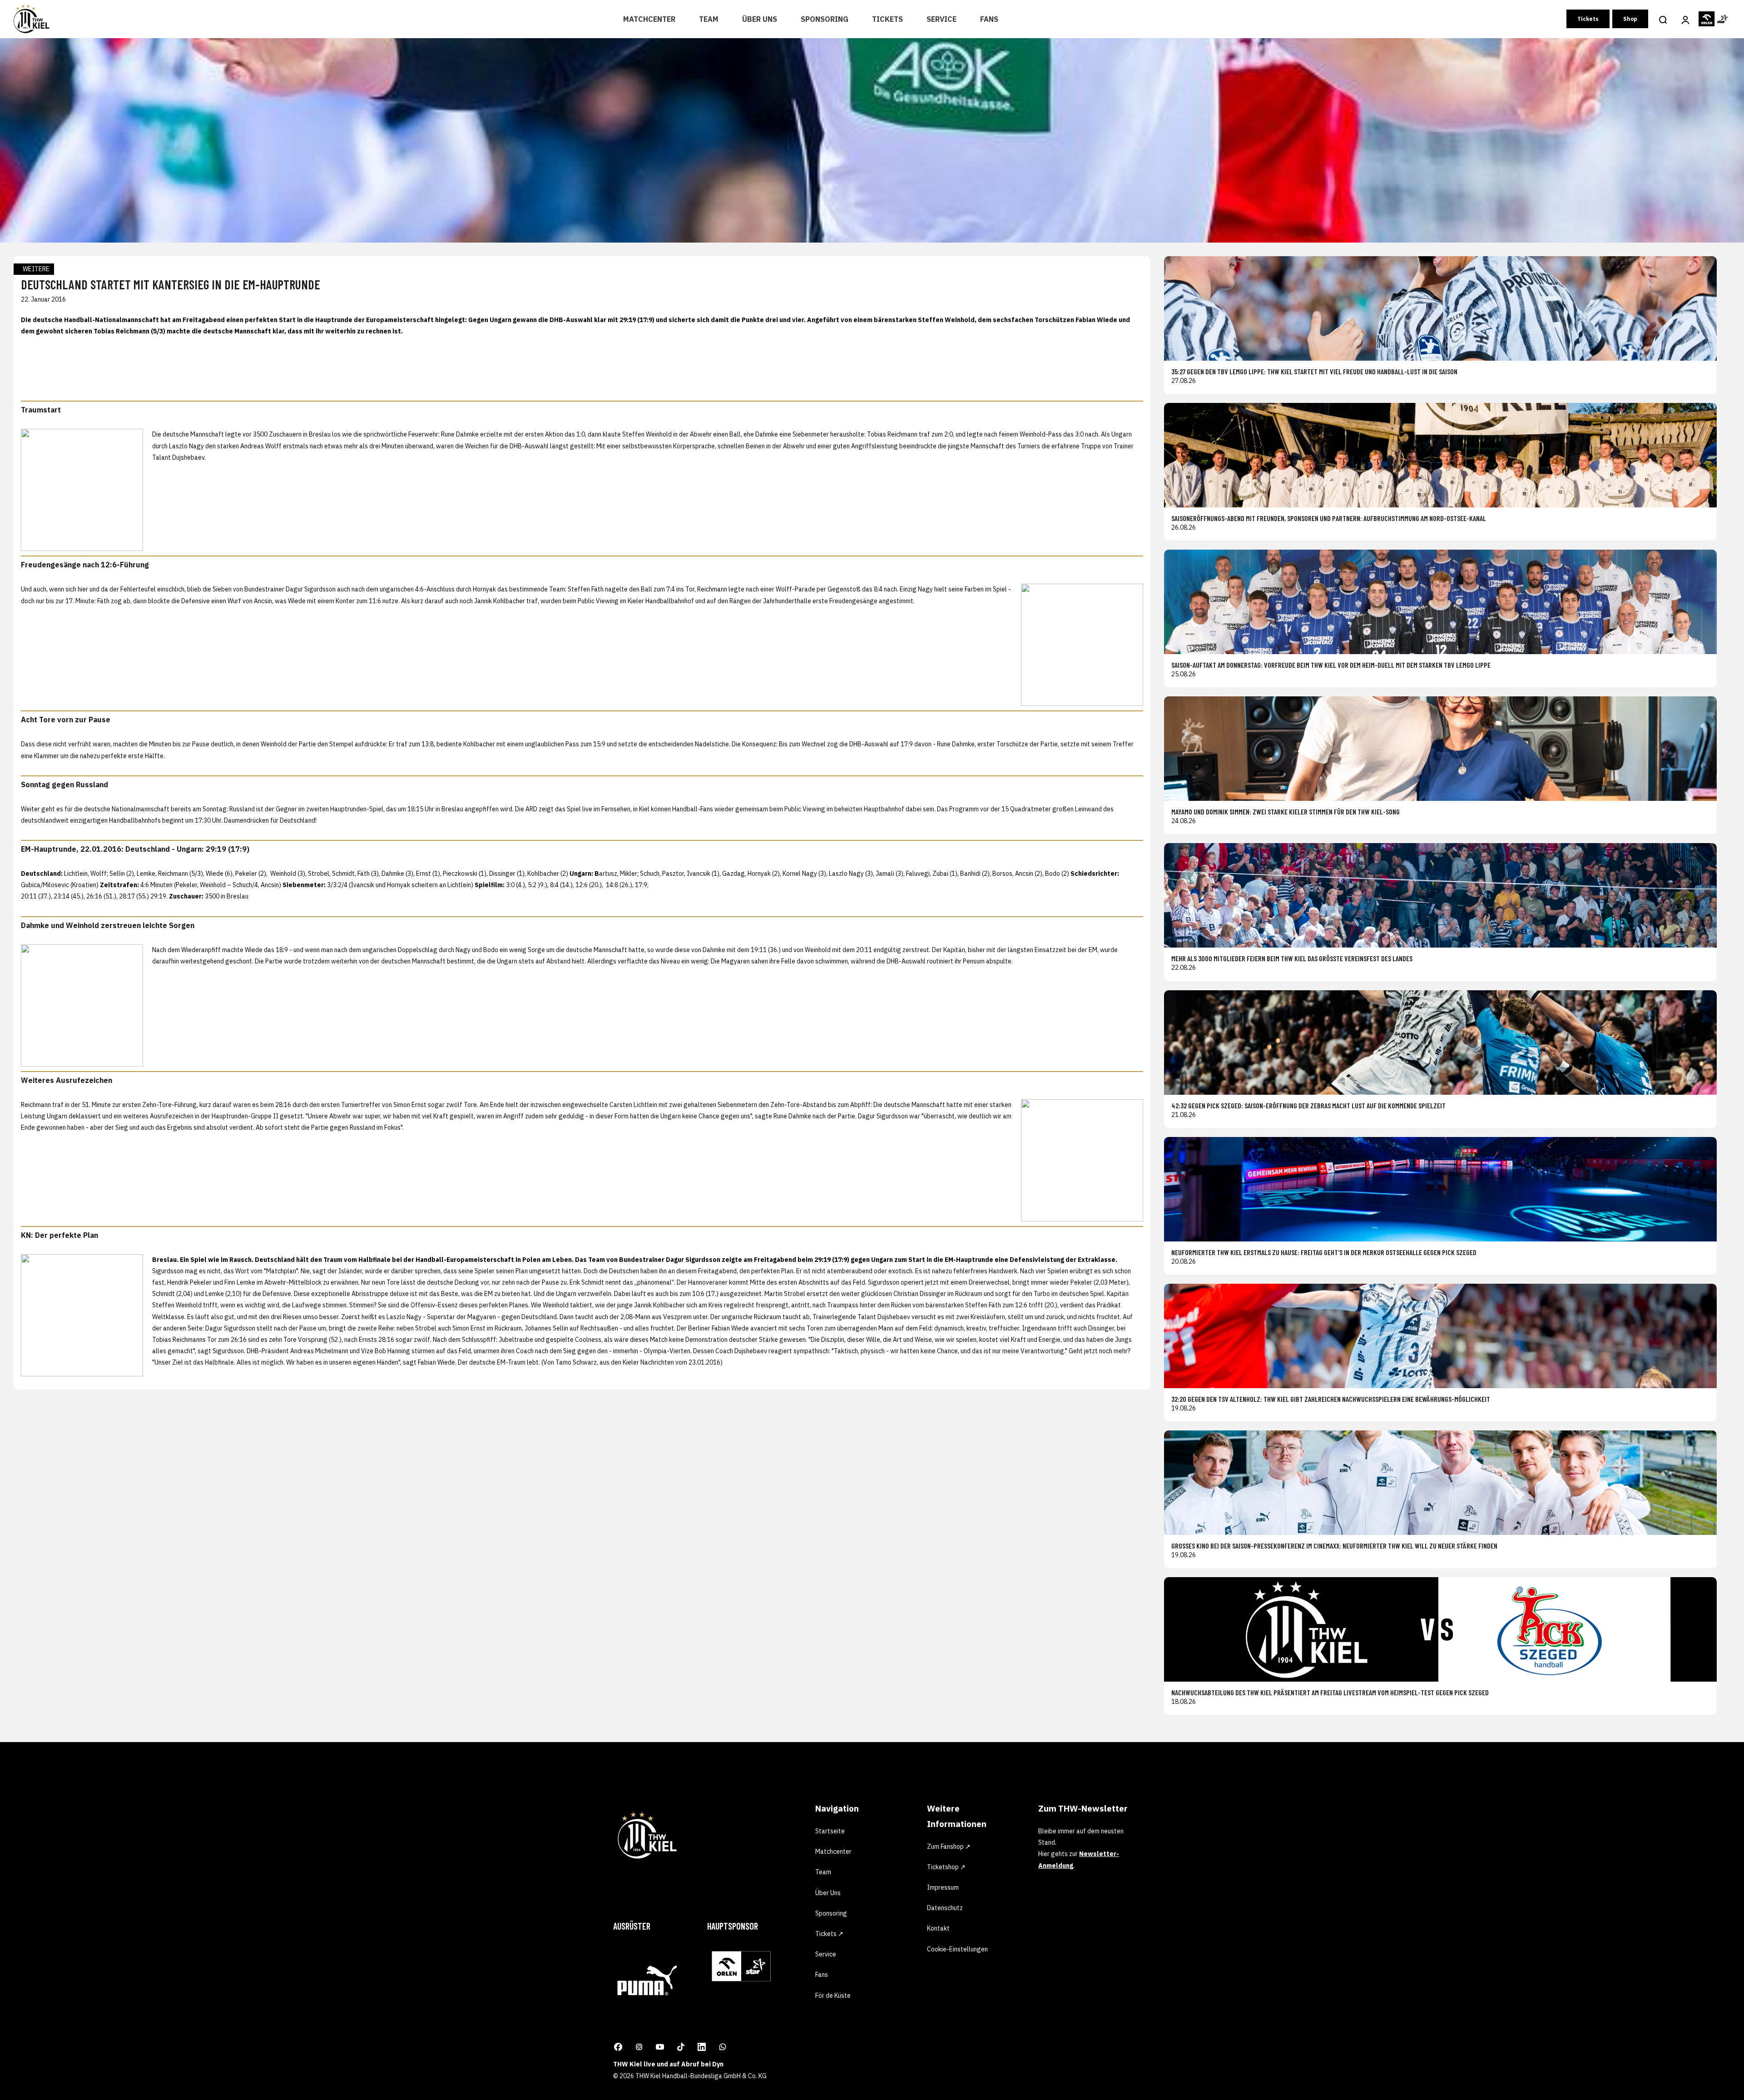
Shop (1630, 19)
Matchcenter (649, 19)
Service (941, 19)
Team (709, 19)
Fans (989, 19)
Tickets (887, 19)
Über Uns (760, 19)
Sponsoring (825, 19)
